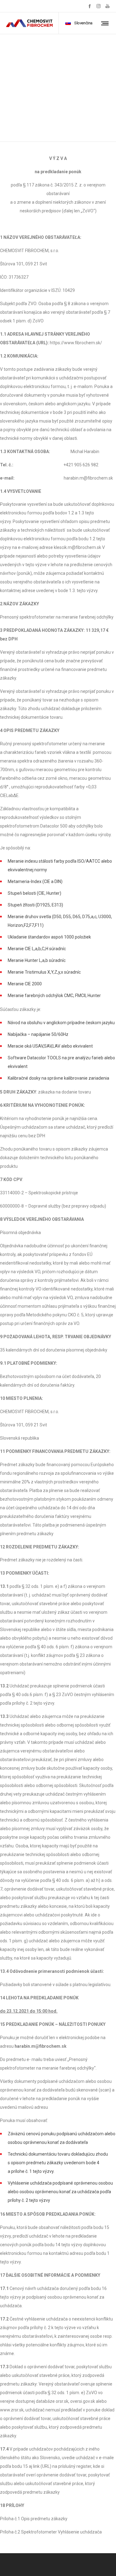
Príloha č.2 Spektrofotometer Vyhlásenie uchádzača (51, 2532)
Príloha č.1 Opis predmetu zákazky (34, 2519)
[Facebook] (90, 6)
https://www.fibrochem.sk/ (76, 343)
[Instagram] (99, 6)
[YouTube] (107, 6)
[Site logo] (29, 23)
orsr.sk (62, 2401)
